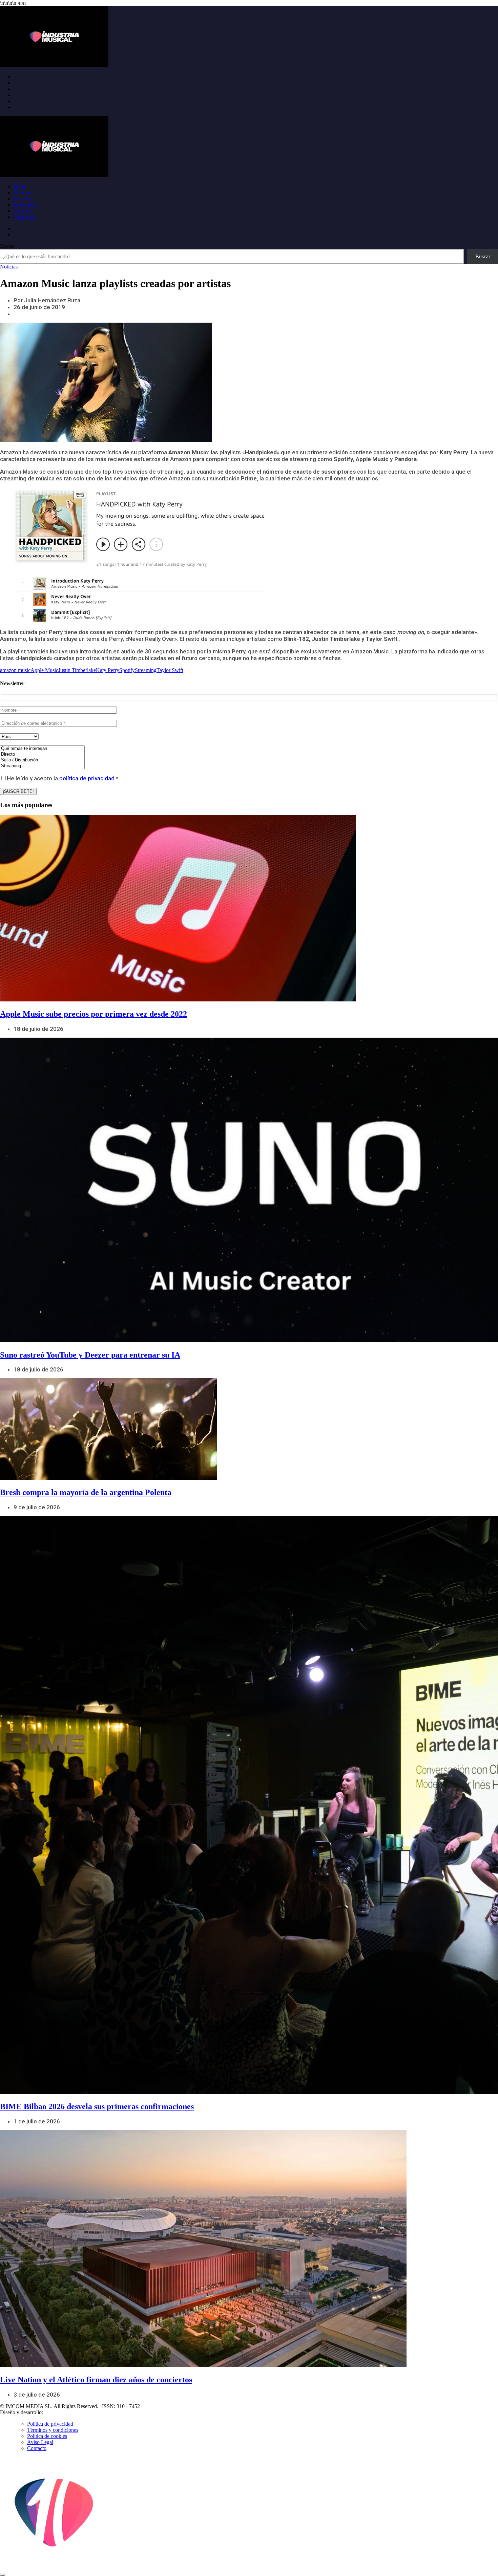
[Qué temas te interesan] (42, 749)
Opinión (22, 211)
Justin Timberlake (77, 670)
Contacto (37, 2448)
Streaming (146, 670)
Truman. (55, 2412)
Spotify (127, 670)
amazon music (15, 670)
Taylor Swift (170, 670)
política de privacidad (87, 778)
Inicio (20, 186)
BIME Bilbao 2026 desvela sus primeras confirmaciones (97, 2106)
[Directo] (42, 754)
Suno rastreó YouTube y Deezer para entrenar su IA (90, 1355)
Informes (23, 199)
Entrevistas (25, 205)
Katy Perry (108, 670)
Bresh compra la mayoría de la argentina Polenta (86, 1492)
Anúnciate (25, 217)
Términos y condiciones (53, 2430)
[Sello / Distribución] (42, 760)
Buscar (7, 246)
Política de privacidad (50, 2424)
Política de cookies (47, 2436)
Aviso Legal (40, 2442)
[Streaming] (42, 766)
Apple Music (44, 670)
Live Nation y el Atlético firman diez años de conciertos (96, 2380)
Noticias (22, 192)
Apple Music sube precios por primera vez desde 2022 (94, 1014)
